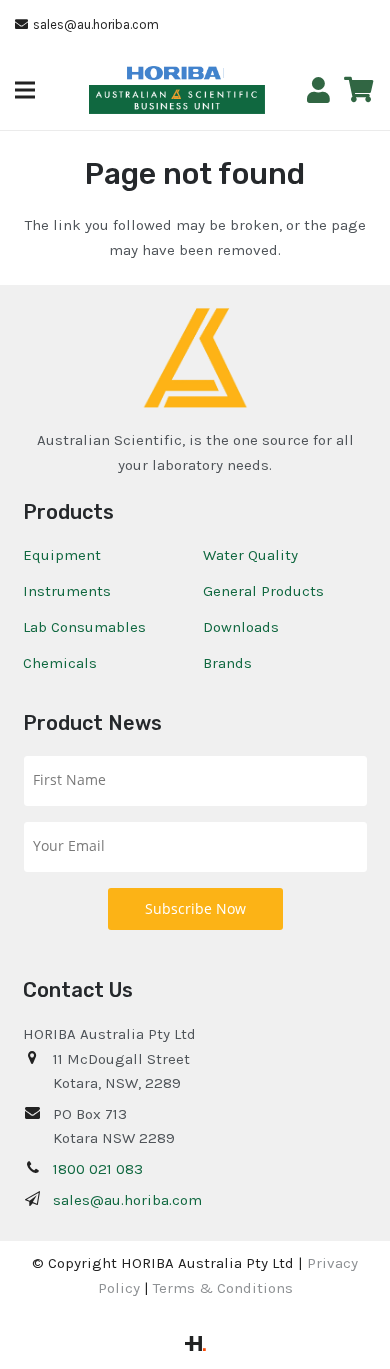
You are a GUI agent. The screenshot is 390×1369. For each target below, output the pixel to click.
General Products (263, 591)
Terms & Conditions (223, 1288)
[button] (25, 90)
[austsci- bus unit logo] (177, 100)
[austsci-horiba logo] (174, 73)
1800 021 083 (98, 1169)
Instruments (67, 591)
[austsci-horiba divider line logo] (223, 73)
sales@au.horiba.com (127, 1200)
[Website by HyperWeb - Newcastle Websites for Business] (195, 1346)
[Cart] (358, 90)
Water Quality (250, 555)
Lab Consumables (84, 627)
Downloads (241, 627)
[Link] (318, 90)
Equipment (62, 555)
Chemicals (60, 663)
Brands (227, 663)
